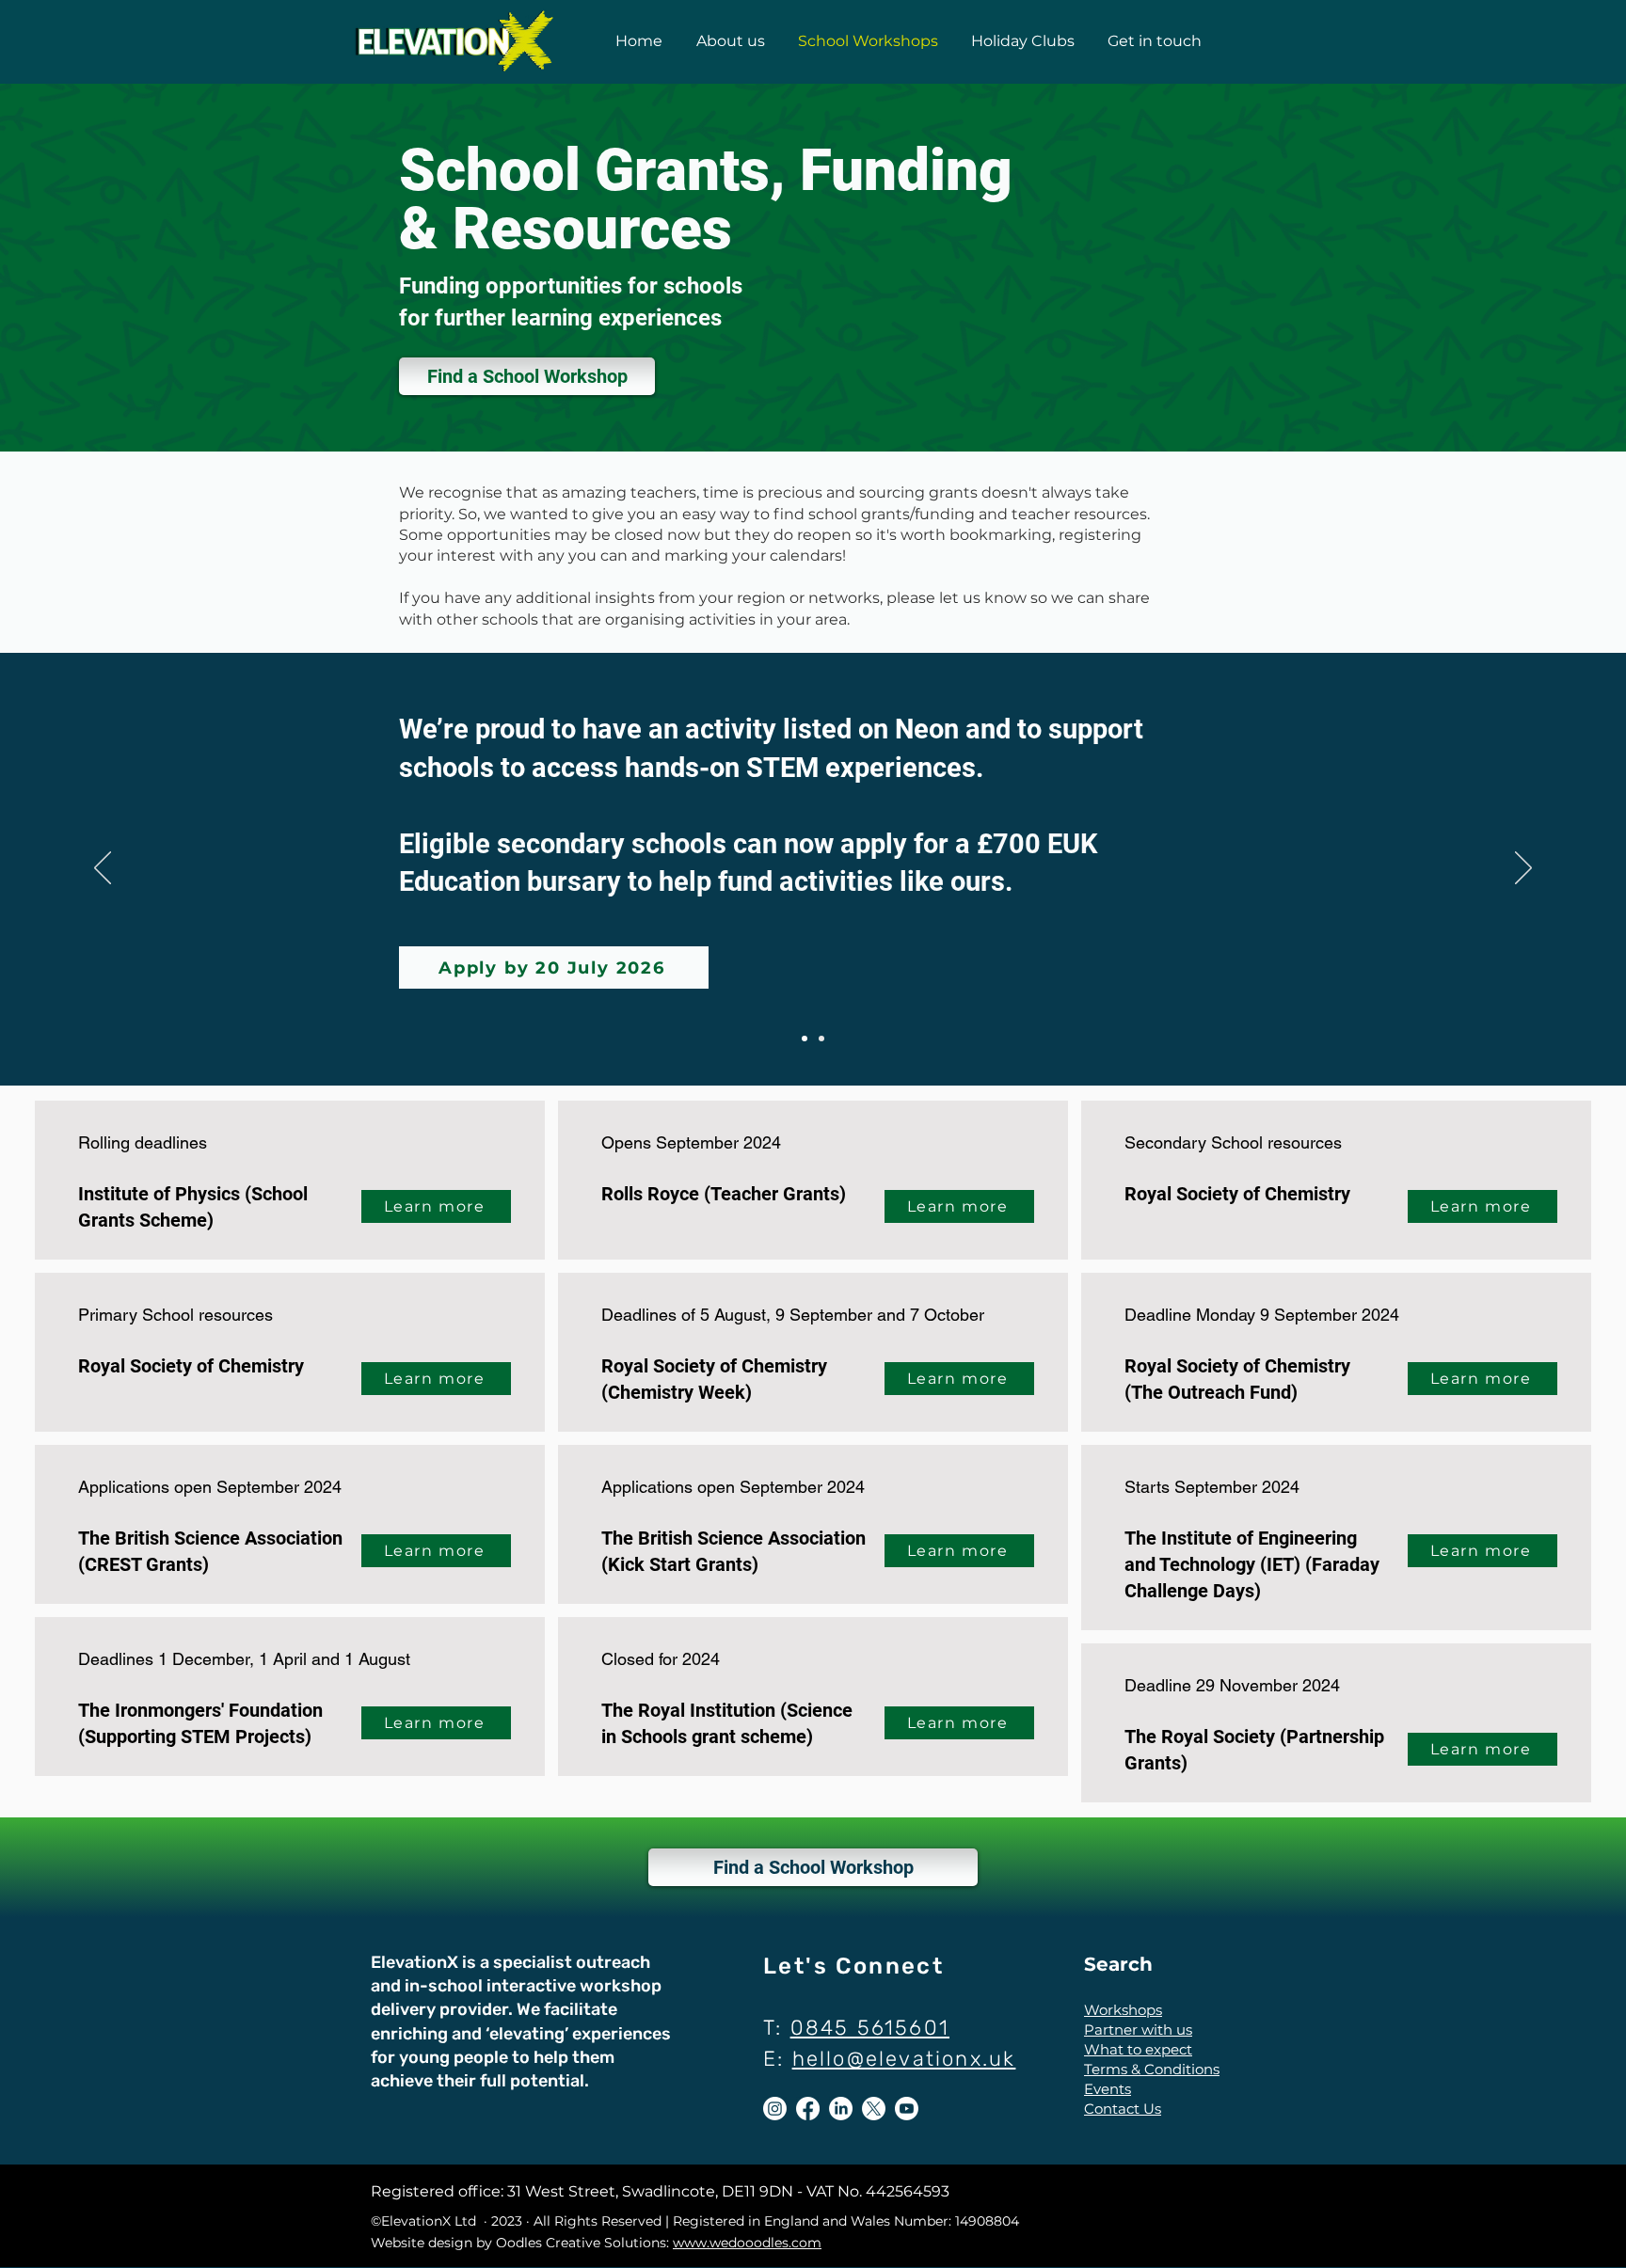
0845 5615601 (870, 2028)
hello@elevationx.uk (904, 2059)
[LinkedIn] (841, 2109)
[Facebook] (808, 2109)
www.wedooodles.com (747, 2243)
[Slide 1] (805, 1039)
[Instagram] (775, 2109)
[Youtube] (907, 2109)
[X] (874, 2109)
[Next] (1523, 869)
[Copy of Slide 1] (821, 1039)
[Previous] (103, 869)
